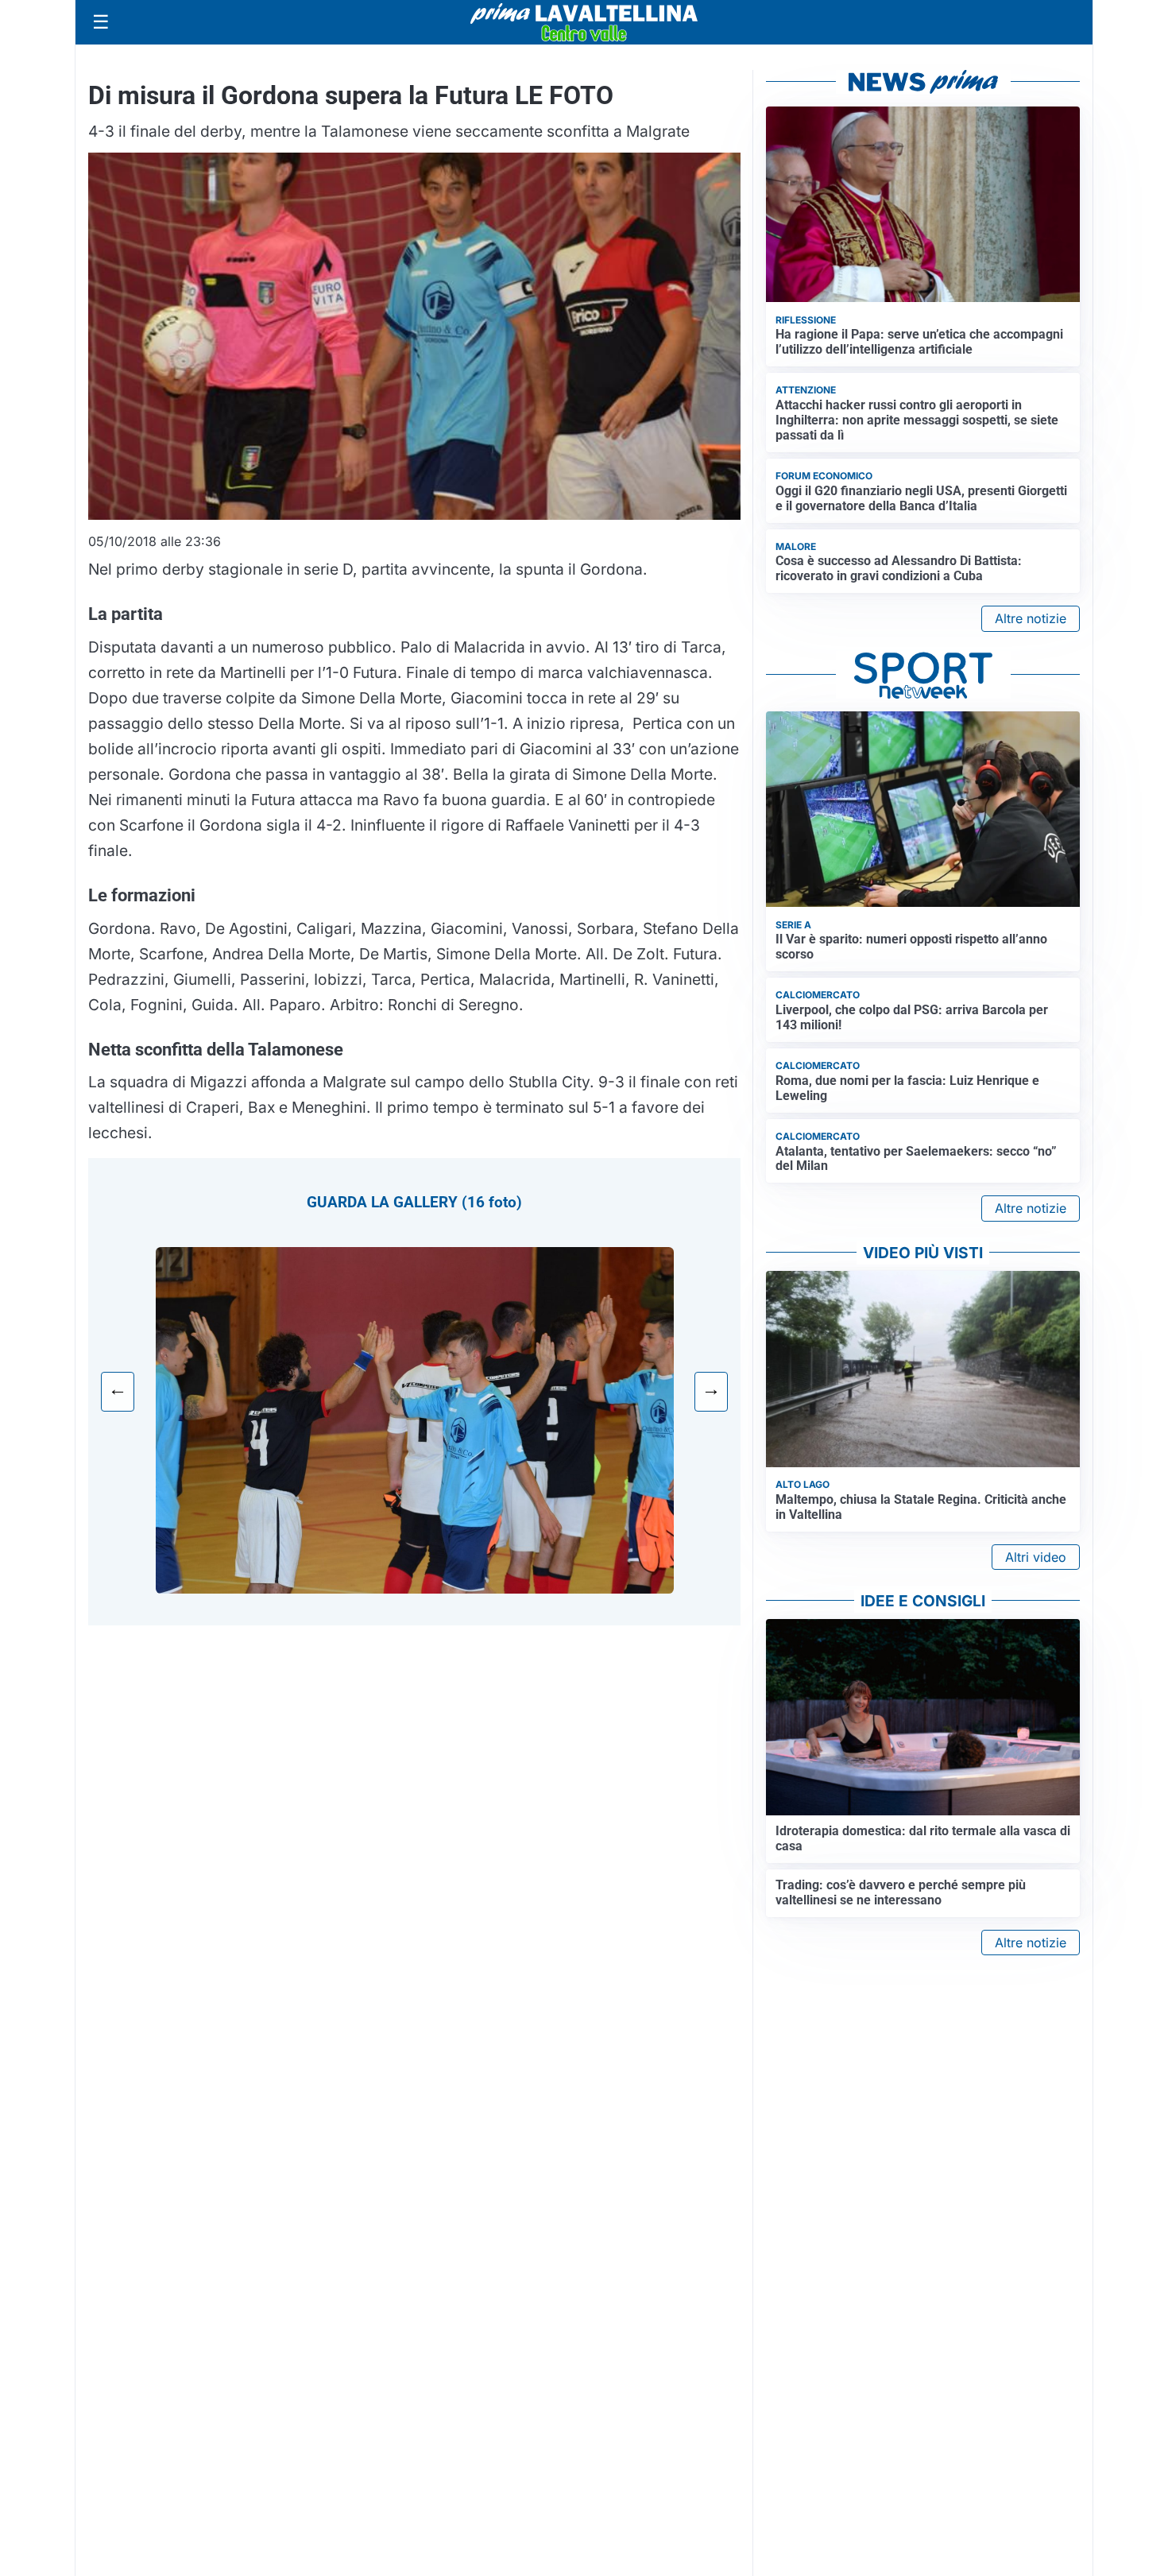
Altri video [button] (1036, 1557)
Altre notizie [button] (1031, 618)
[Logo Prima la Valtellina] (584, 22)
